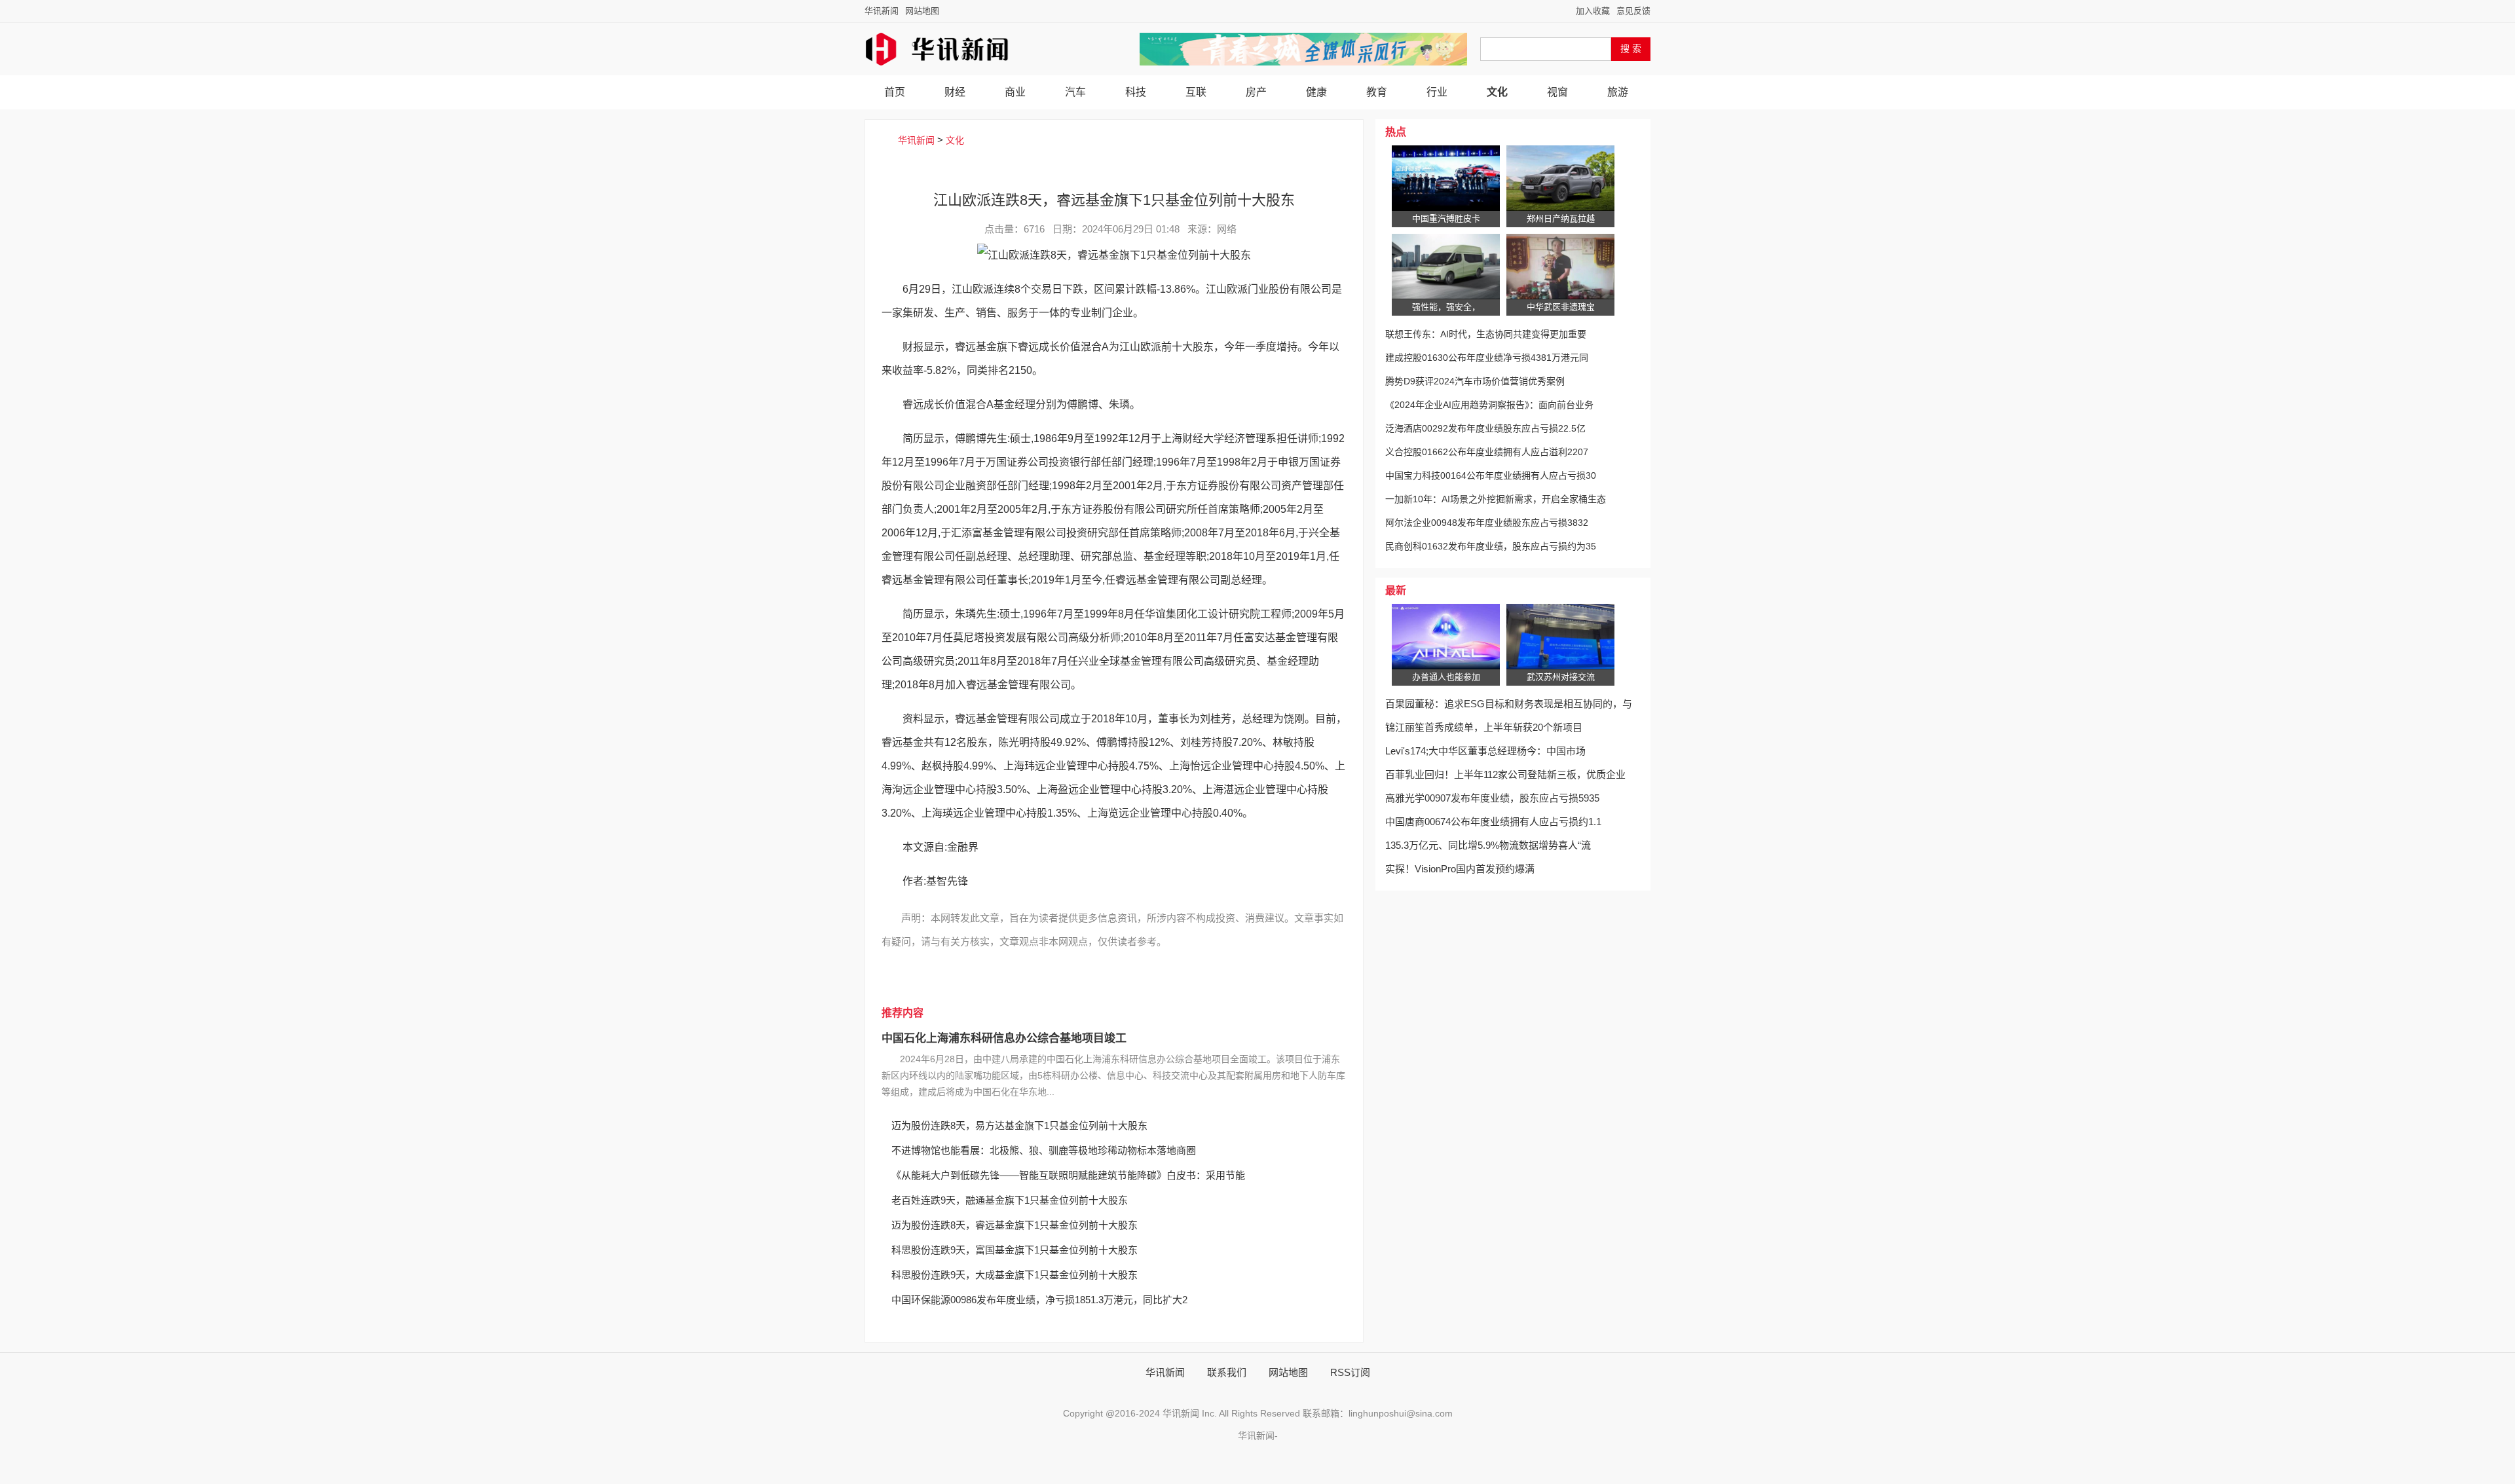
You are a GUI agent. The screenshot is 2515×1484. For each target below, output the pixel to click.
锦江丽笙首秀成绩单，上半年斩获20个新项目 (1484, 727)
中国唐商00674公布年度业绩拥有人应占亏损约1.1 (1493, 822)
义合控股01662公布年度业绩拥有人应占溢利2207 (1487, 452)
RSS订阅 (1350, 1372)
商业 (1015, 92)
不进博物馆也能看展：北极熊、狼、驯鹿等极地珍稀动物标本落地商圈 (1044, 1150)
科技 (1136, 92)
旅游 (1618, 92)
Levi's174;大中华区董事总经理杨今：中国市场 (1485, 751)
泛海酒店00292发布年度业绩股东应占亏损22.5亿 (1485, 428)
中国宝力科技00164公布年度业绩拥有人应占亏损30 (1491, 475)
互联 (1196, 92)
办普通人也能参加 (1446, 677)
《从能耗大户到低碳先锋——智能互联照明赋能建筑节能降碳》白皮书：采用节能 (1068, 1175)
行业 (1437, 92)
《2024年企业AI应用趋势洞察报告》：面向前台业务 (1489, 405)
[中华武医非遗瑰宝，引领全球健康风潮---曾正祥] (1560, 267)
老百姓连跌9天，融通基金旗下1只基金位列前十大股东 (1010, 1200)
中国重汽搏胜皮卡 (1446, 218)
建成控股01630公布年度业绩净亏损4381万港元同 (1487, 358)
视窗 (1557, 92)
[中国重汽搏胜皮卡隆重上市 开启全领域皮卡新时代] (1446, 178)
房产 (1256, 92)
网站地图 (922, 11)
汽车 (1075, 92)
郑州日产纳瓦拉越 (1561, 218)
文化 (1497, 92)
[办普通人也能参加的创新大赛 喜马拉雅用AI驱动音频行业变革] (1446, 637)
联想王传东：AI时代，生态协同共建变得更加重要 (1486, 334)
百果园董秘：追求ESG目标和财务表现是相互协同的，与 (1509, 704)
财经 (955, 92)
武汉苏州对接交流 (1561, 677)
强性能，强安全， (1446, 307)
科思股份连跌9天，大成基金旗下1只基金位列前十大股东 (1015, 1275)
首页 (895, 92)
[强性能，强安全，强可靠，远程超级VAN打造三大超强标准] (1446, 267)
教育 (1377, 92)
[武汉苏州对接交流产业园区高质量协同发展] (1560, 637)
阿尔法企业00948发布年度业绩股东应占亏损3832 (1487, 523)
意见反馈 (1633, 11)
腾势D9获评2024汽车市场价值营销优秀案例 (1475, 381)
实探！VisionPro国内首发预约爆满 (1460, 869)
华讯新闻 (882, 11)
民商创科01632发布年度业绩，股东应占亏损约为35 (1491, 546)
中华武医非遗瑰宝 (1561, 307)
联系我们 (1227, 1372)
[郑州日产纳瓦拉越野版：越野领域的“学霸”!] (1560, 178)
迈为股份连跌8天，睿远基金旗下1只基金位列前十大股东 (1015, 1225)
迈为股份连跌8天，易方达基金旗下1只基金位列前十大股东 (1019, 1125)
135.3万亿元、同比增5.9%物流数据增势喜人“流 (1488, 845)
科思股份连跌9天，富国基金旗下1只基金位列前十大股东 (1015, 1250)
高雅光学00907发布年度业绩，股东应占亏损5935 (1492, 798)
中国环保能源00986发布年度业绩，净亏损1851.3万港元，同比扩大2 (1039, 1300)
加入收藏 (1593, 11)
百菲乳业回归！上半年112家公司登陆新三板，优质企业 (1505, 774)
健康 (1316, 92)
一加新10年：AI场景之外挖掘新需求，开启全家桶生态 (1496, 499)
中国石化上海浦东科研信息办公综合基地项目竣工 (1004, 1038)
